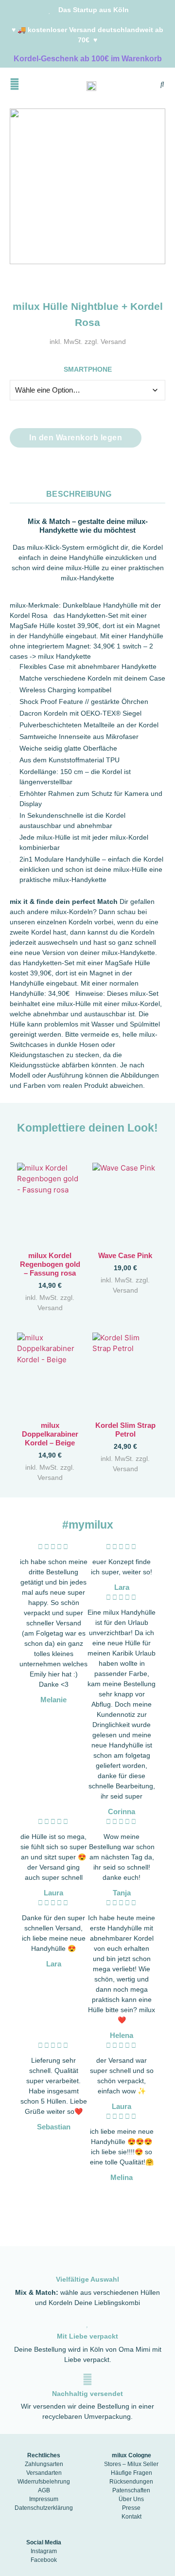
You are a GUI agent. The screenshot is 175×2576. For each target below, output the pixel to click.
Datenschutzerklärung (44, 2508)
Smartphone (88, 370)
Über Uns (131, 2499)
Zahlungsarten (44, 2464)
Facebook (44, 2560)
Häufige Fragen (131, 2473)
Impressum (44, 2499)
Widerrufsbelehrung (44, 2482)
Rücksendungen (131, 2482)
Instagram (44, 2551)
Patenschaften (131, 2490)
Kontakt (131, 2517)
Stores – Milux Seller (131, 2464)
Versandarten (44, 2473)
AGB (44, 2490)
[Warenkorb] (146, 86)
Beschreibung (79, 494)
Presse (131, 2508)
